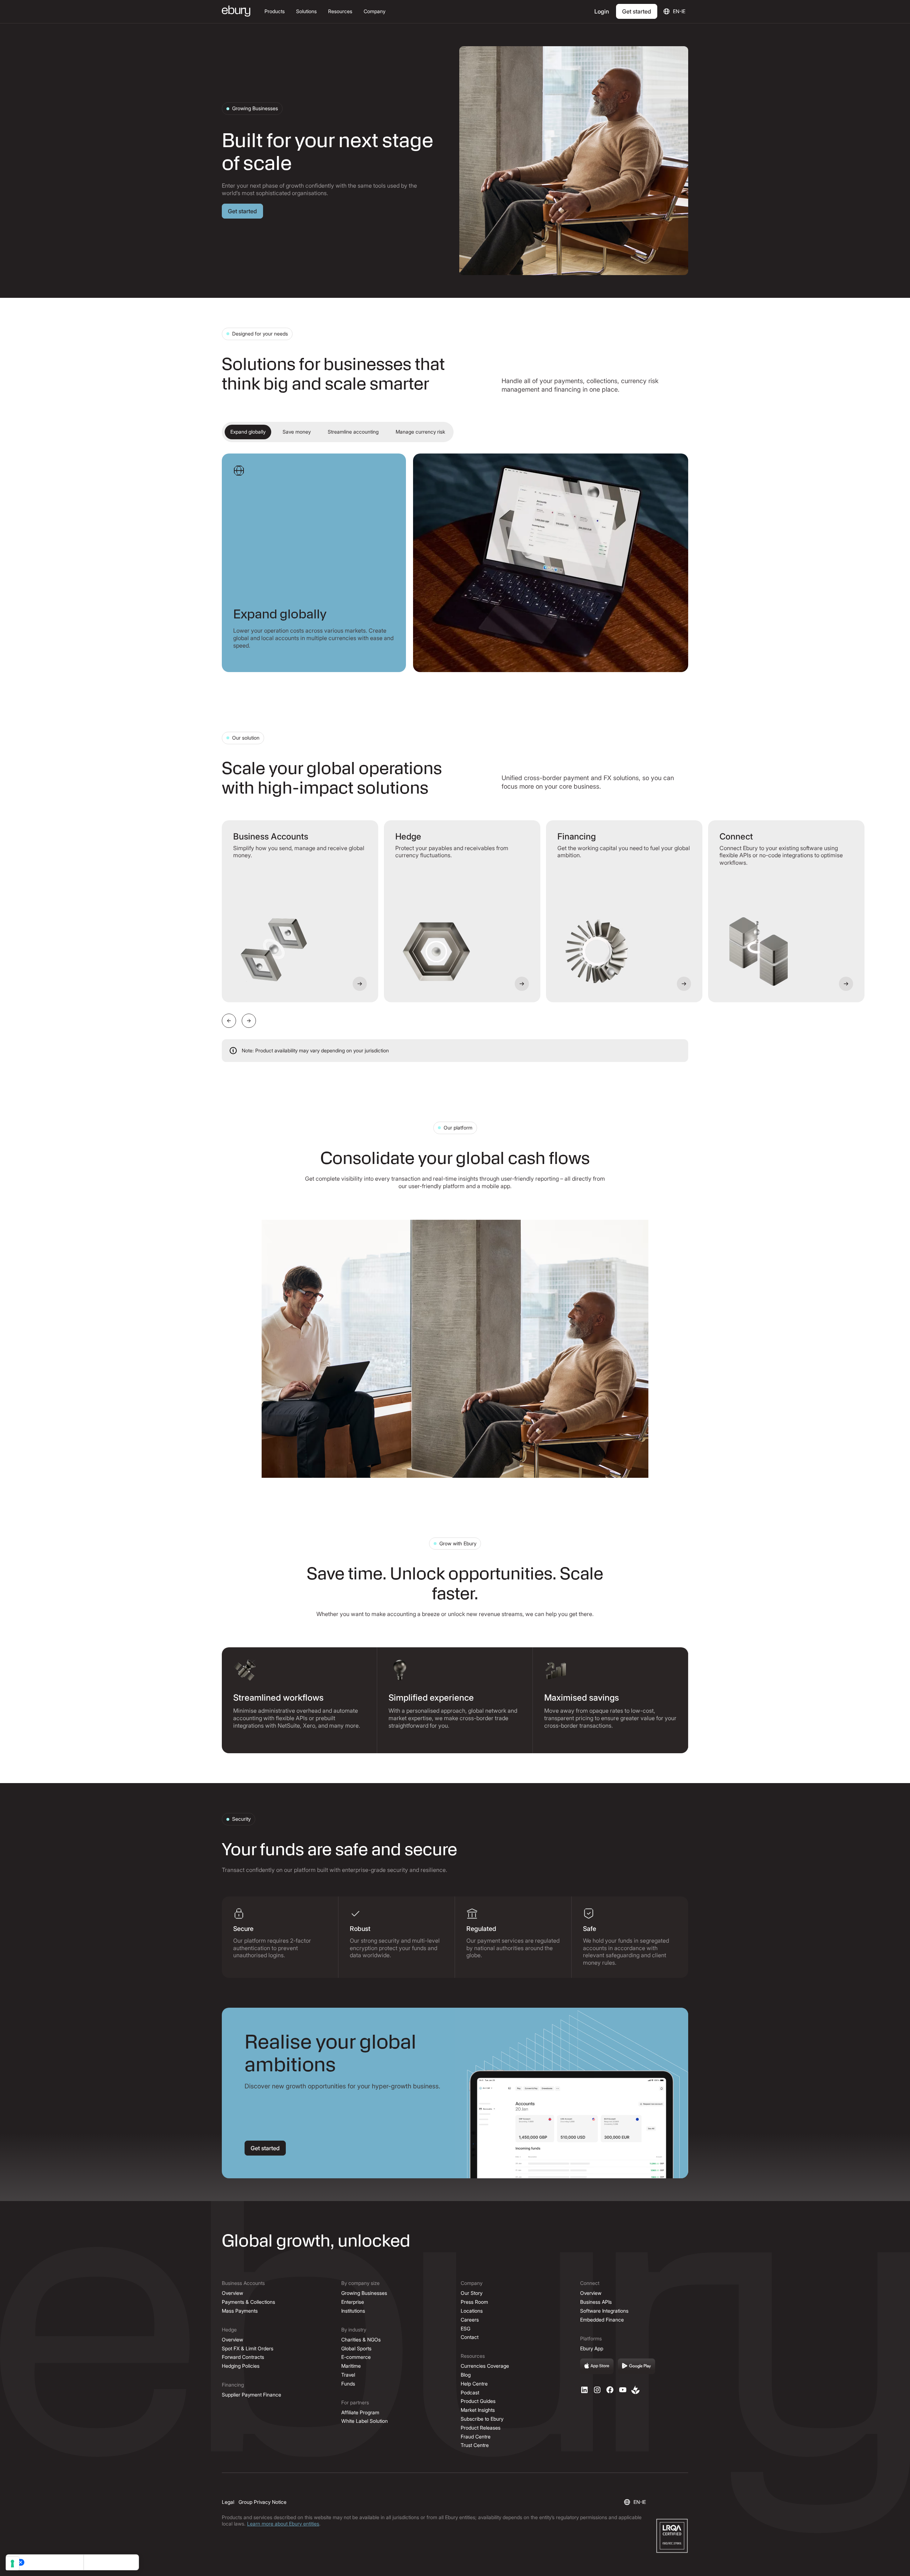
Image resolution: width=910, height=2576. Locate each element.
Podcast (470, 2392)
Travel (348, 2375)
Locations (472, 2311)
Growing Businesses (364, 2293)
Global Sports (356, 2348)
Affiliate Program (360, 2412)
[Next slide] (249, 1021)
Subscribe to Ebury (482, 2419)
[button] (275, 12)
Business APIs (596, 2302)
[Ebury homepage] (236, 12)
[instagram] (597, 2390)
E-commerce (356, 2357)
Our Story (472, 2293)
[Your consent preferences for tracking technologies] (12, 2564)
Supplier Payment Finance (251, 2395)
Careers (470, 2320)
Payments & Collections (248, 2302)
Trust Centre (475, 2445)
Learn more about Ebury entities (283, 2524)
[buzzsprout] (636, 2390)
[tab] (248, 432)
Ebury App (592, 2348)
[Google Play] (637, 2366)
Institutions (353, 2311)
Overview (232, 2293)
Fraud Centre (476, 2437)
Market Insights (478, 2410)
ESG (465, 2328)
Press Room (474, 2302)
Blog (466, 2375)
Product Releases (481, 2428)
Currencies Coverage (485, 2366)
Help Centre (474, 2384)
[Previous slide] (229, 1021)
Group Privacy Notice (263, 2502)
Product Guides (478, 2401)
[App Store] (597, 2366)
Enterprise (353, 2302)
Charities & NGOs (361, 2339)
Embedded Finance (602, 2320)
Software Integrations (604, 2311)
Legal (228, 2502)
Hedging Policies (241, 2366)
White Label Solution (365, 2421)
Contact (470, 2337)
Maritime (351, 2366)
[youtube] (623, 2390)
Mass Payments (240, 2311)
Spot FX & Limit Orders (248, 2348)
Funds (348, 2384)
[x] (610, 2390)
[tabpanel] (455, 563)
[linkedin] (584, 2390)
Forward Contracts (243, 2357)
